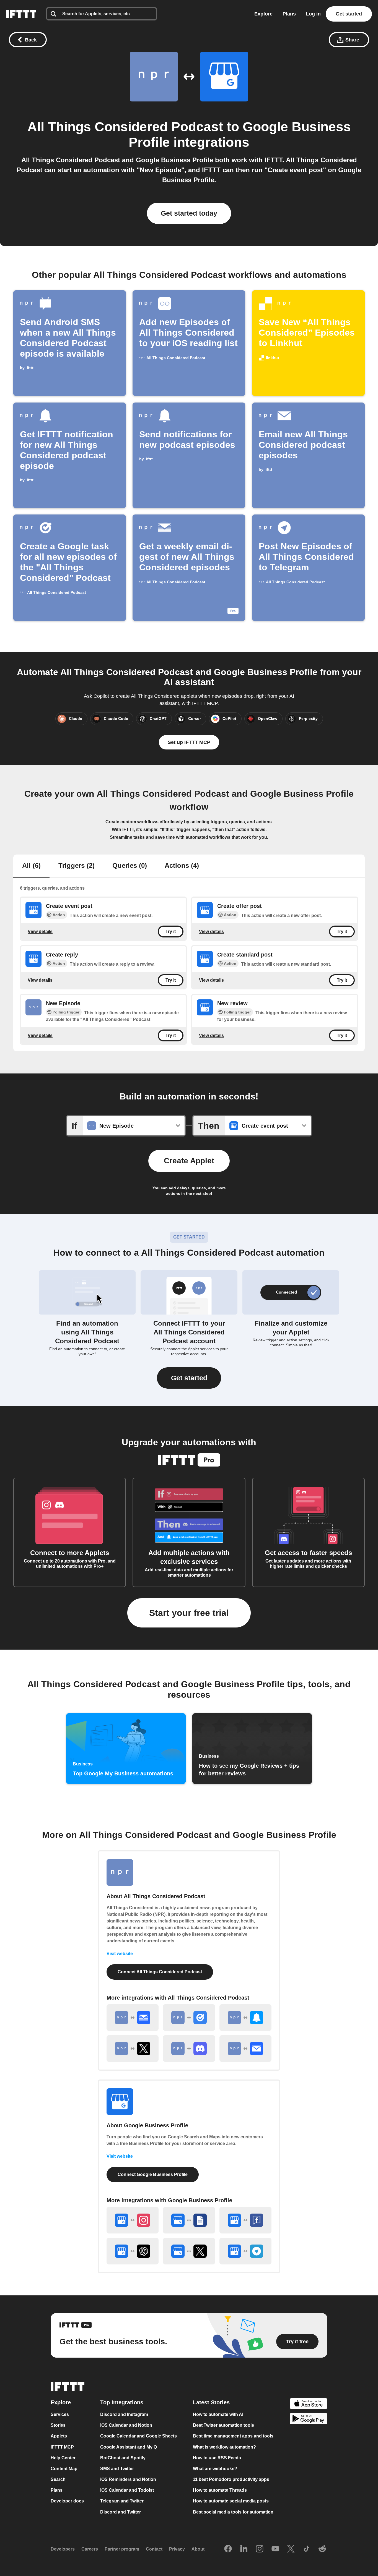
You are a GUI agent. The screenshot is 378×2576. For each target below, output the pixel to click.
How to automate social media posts (231, 2501)
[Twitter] (291, 2549)
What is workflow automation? (224, 2447)
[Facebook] (228, 2549)
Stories (58, 2425)
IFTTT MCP (62, 2447)
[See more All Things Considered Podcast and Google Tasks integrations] (189, 2018)
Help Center (63, 2458)
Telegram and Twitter (122, 2501)
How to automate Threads (220, 2490)
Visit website (120, 1954)
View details (40, 931)
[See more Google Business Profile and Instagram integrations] (133, 2220)
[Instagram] (260, 2549)
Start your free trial (189, 1613)
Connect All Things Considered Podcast (160, 1972)
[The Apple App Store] (309, 2404)
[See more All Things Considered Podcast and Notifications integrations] (245, 2018)
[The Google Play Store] (309, 2419)
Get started (349, 14)
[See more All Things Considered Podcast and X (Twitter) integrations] (133, 2049)
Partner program (122, 2549)
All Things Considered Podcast (125, 127)
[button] (189, 1378)
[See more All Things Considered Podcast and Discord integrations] (189, 2049)
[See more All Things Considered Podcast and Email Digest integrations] (133, 2018)
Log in (313, 14)
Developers (63, 2549)
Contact (154, 2549)
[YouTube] (275, 2549)
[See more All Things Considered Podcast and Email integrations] (245, 2049)
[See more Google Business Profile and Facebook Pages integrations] (245, 2220)
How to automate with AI (218, 2414)
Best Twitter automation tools (223, 2425)
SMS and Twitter (117, 2468)
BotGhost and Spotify (123, 2458)
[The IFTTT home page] (21, 14)
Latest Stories (211, 2402)
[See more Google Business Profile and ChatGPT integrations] (133, 2251)
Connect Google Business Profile (153, 2174)
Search (58, 2479)
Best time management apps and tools (233, 2436)
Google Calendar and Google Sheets (138, 2436)
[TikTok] (307, 2549)
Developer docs (67, 2501)
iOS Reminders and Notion (128, 2479)
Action (59, 915)
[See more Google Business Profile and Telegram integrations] (245, 2251)
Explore (263, 14)
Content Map (64, 2468)
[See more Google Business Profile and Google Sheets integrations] (189, 2220)
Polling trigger (66, 1012)
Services (60, 2414)
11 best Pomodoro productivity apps (231, 2479)
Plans (289, 14)
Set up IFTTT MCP (189, 742)
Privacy (177, 2549)
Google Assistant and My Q (129, 2447)
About (198, 2549)
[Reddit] (322, 2549)
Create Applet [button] (189, 1161)
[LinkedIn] (244, 2549)
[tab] (31, 866)
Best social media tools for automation (233, 2512)
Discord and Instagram (124, 2414)
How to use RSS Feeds (217, 2458)
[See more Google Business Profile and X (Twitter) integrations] (189, 2251)
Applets (59, 2436)
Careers (90, 2549)
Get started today (189, 213)
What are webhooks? (215, 2468)
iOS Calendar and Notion (126, 2425)
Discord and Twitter (121, 2512)
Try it (171, 932)
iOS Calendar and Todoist (127, 2490)
